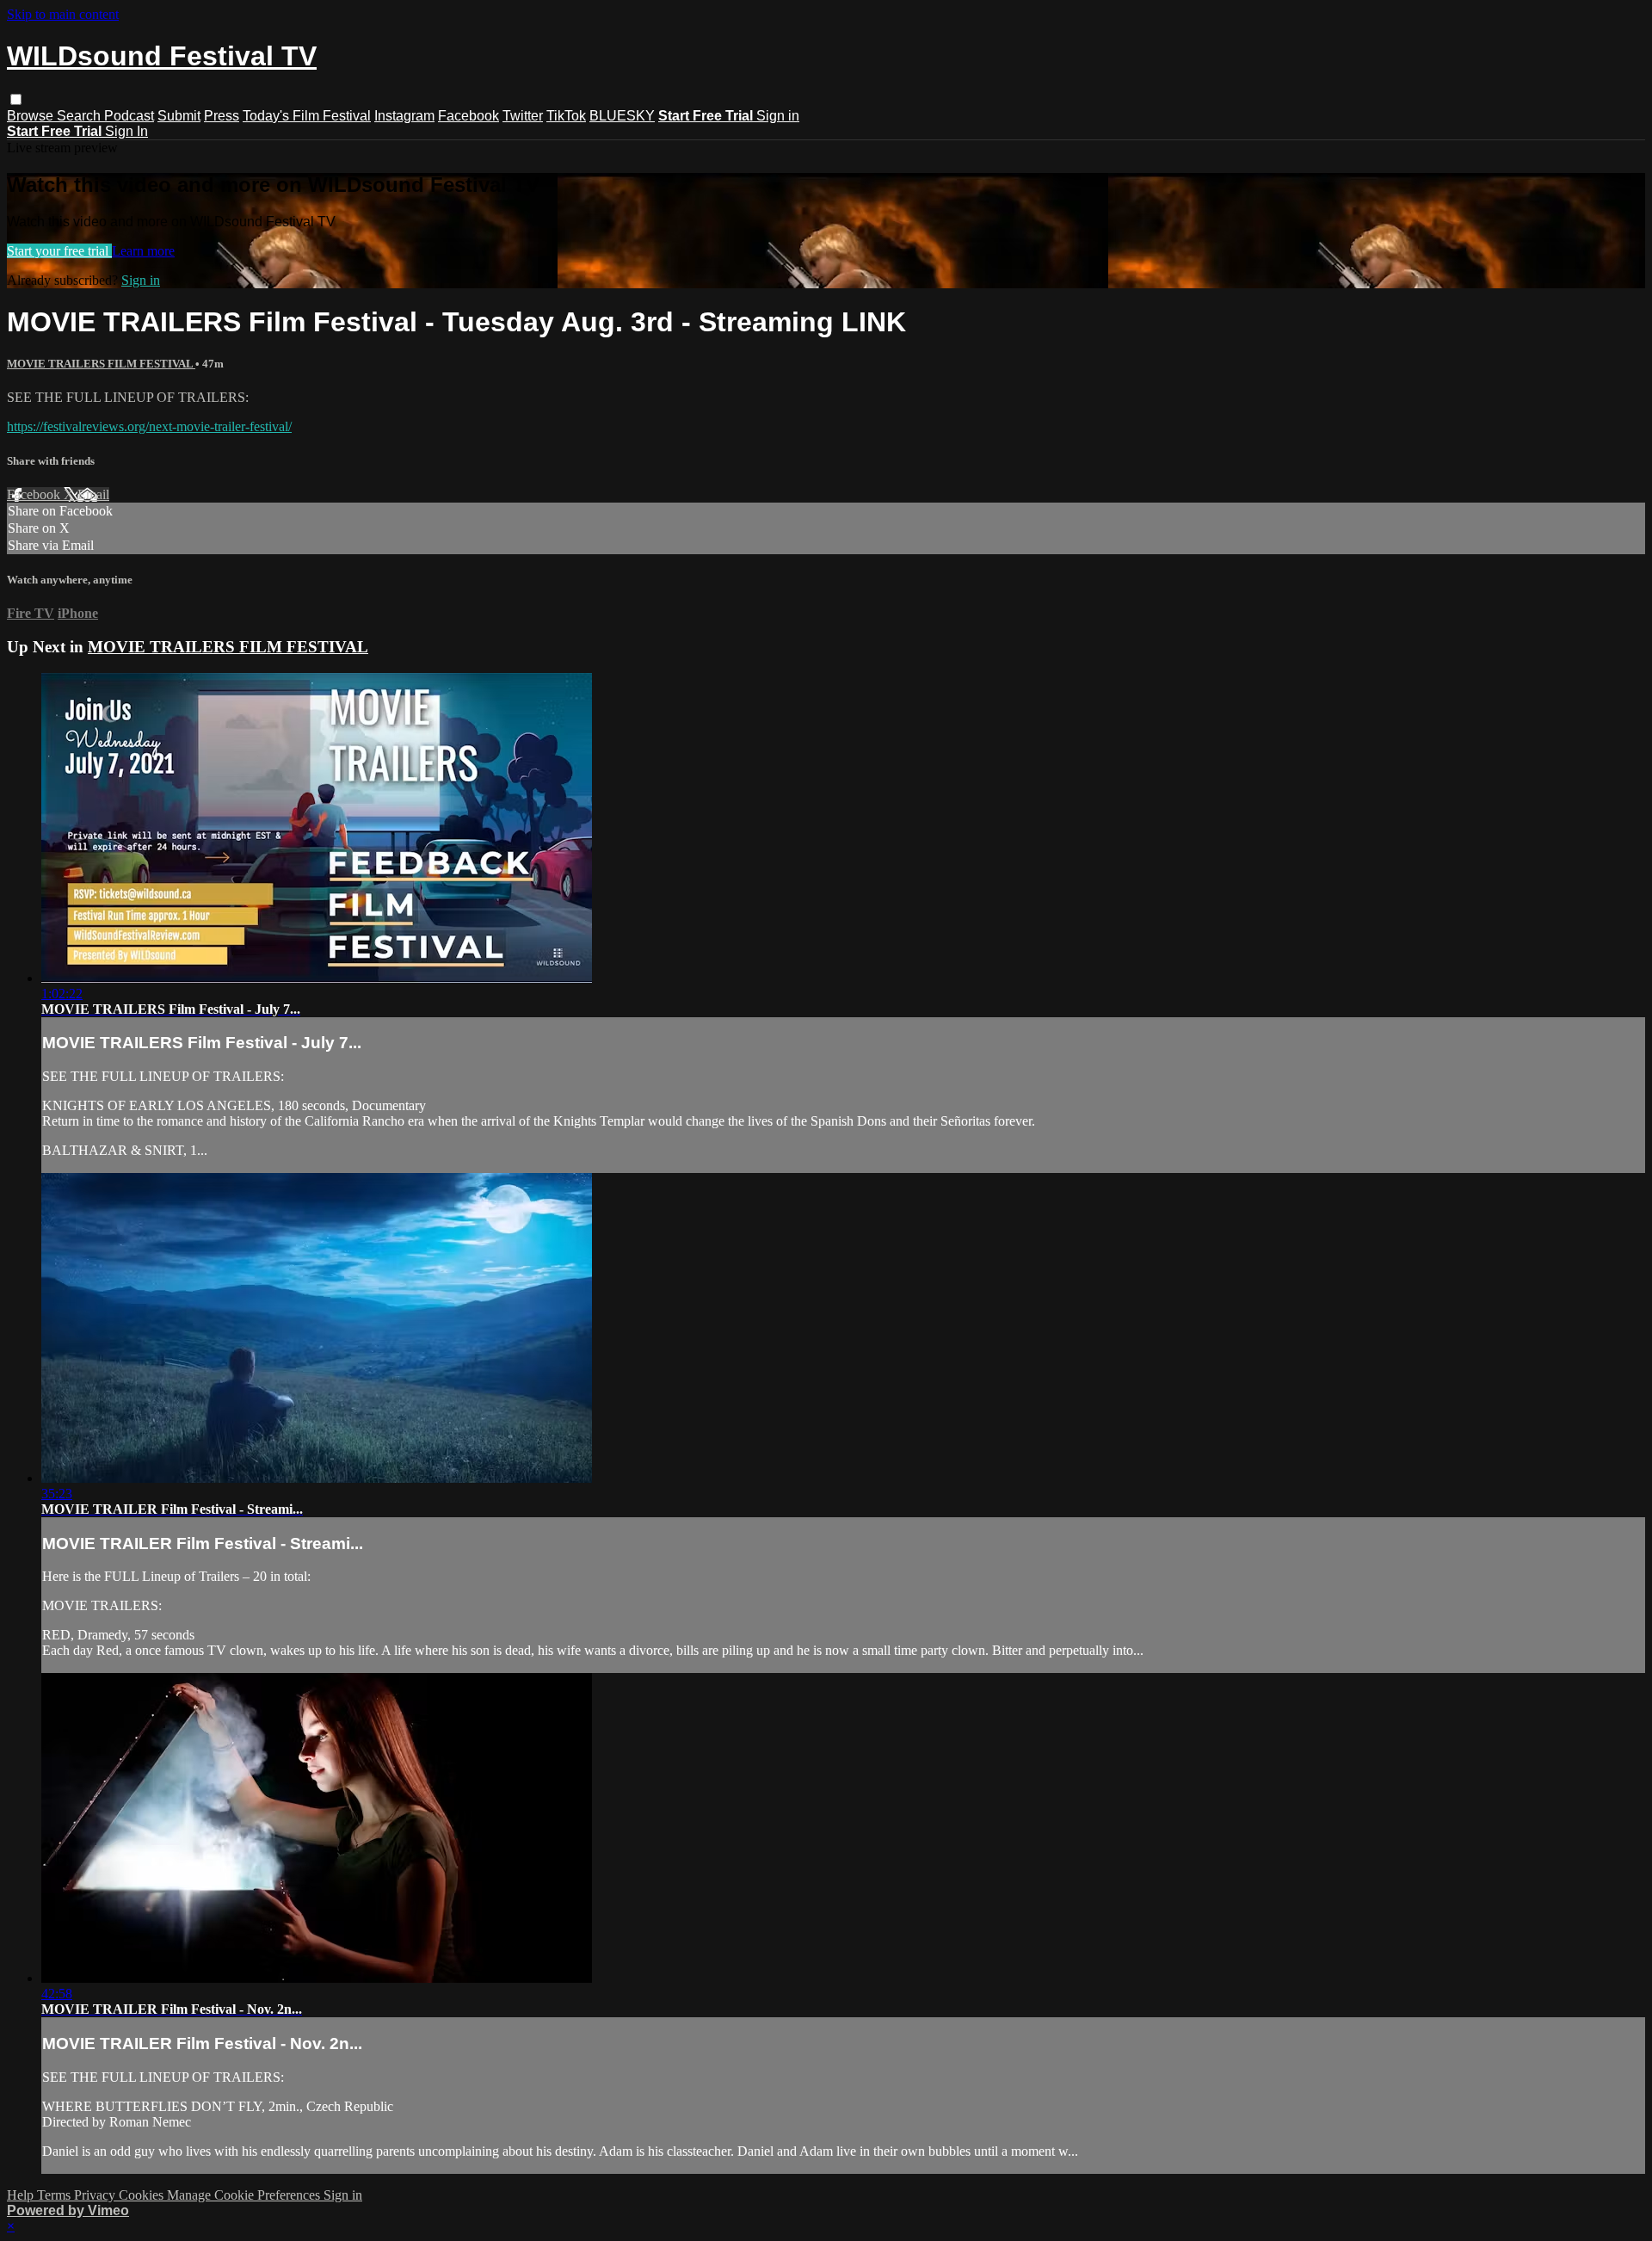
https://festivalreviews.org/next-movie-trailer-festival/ (149, 426)
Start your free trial (59, 251)
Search (80, 116)
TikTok (566, 116)
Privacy (96, 2195)
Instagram (404, 116)
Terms (55, 2195)
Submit (179, 116)
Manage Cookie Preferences (245, 2195)
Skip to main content (63, 14)
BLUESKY (622, 116)
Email (93, 494)
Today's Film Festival (307, 116)
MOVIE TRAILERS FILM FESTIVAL (101, 364)
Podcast (129, 116)
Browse (32, 116)
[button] (16, 99)
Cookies (143, 2195)
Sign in (778, 116)
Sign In (126, 131)
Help (22, 2195)
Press (222, 116)
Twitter (523, 116)
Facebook (468, 116)
